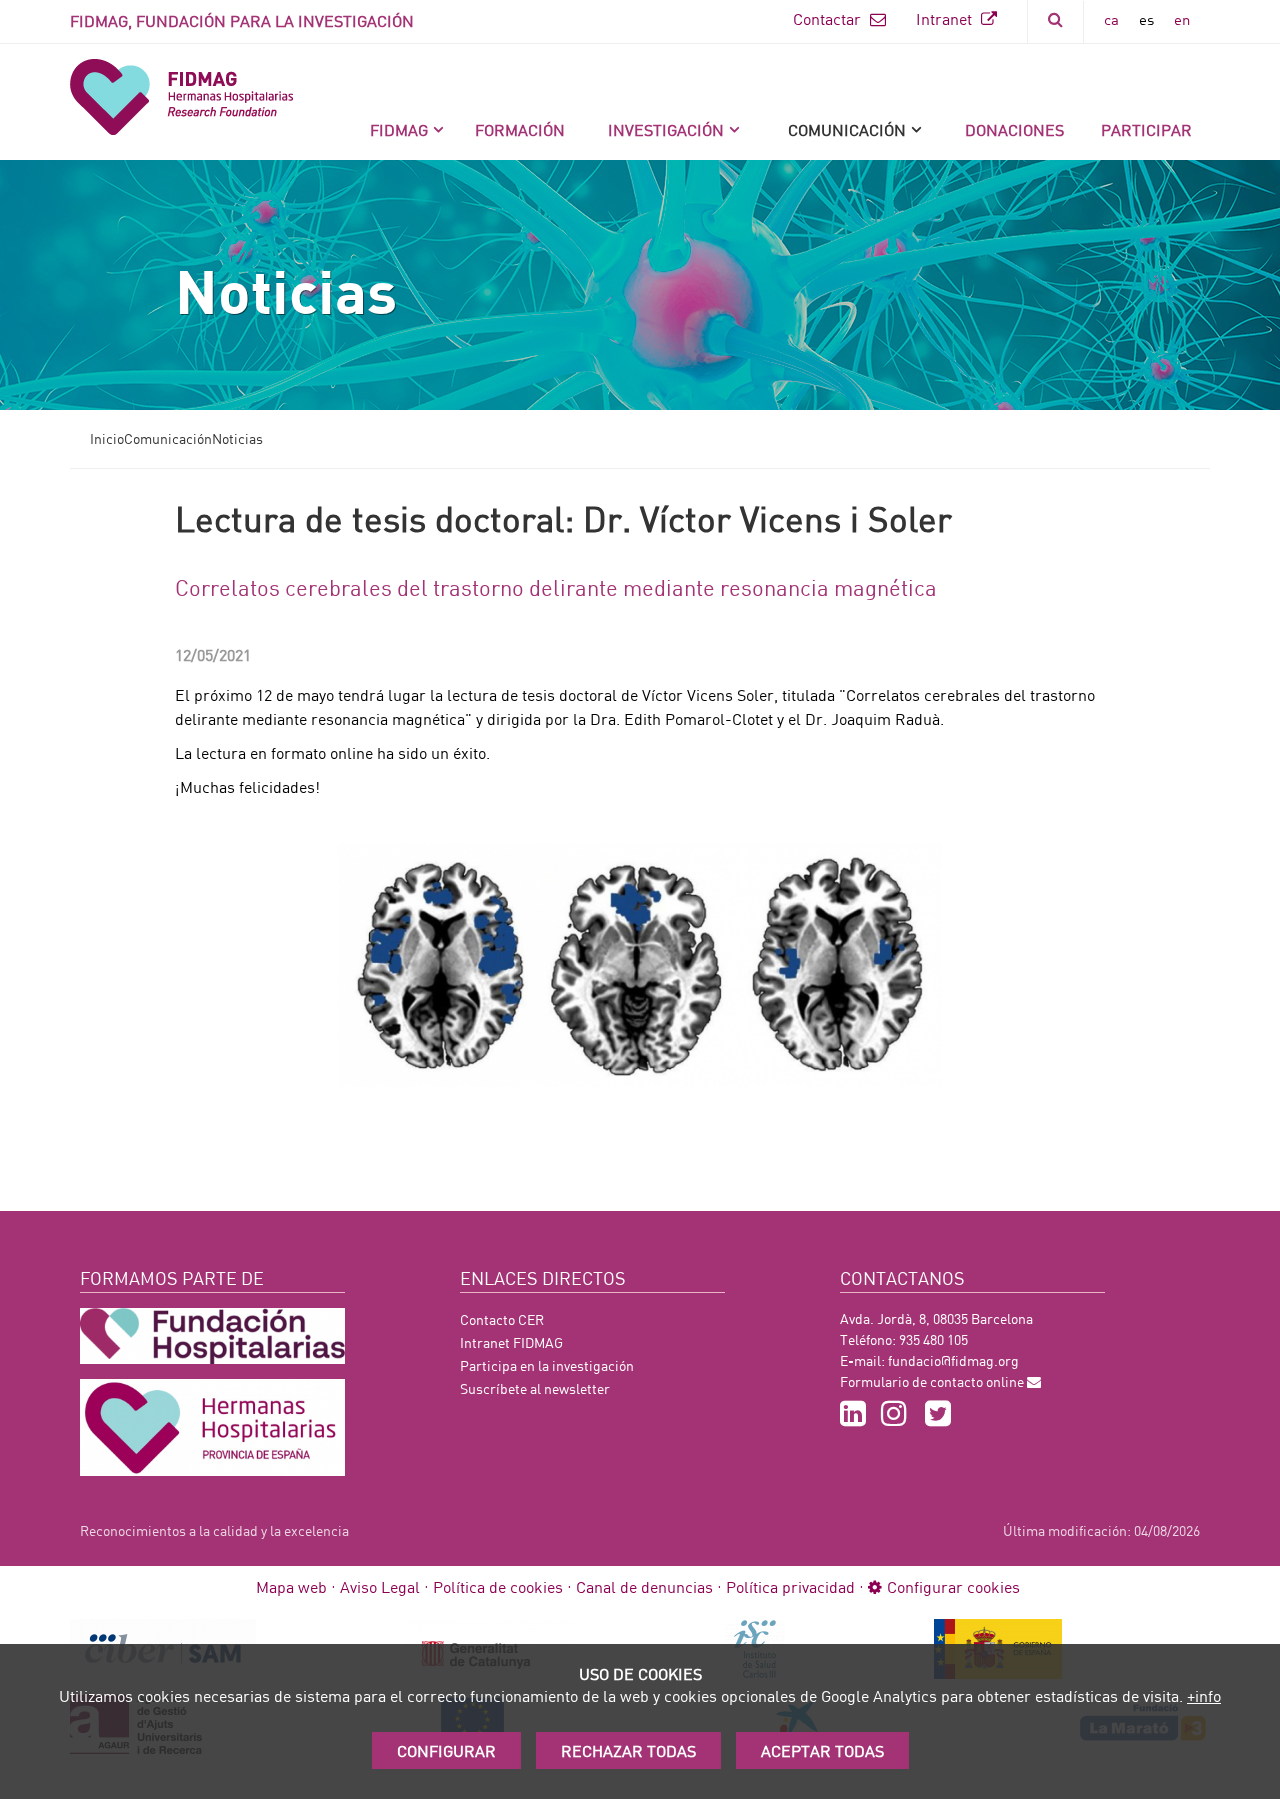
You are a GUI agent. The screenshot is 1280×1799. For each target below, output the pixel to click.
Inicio (107, 438)
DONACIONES (1014, 129)
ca (1111, 19)
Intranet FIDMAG (511, 1342)
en (1182, 19)
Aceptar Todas (822, 1750)
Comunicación (847, 129)
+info (1204, 1695)
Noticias (237, 438)
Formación (520, 129)
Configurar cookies (953, 1586)
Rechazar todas (628, 1750)
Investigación (666, 129)
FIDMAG (399, 129)
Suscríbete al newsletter (535, 1388)
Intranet (946, 18)
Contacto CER (502, 1319)
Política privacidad (790, 1586)
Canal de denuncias (644, 1586)
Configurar (446, 1750)
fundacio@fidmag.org (953, 1360)
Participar (1146, 129)
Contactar (829, 18)
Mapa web (291, 1586)
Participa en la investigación (547, 1365)
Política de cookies (498, 1586)
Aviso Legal (380, 1586)
